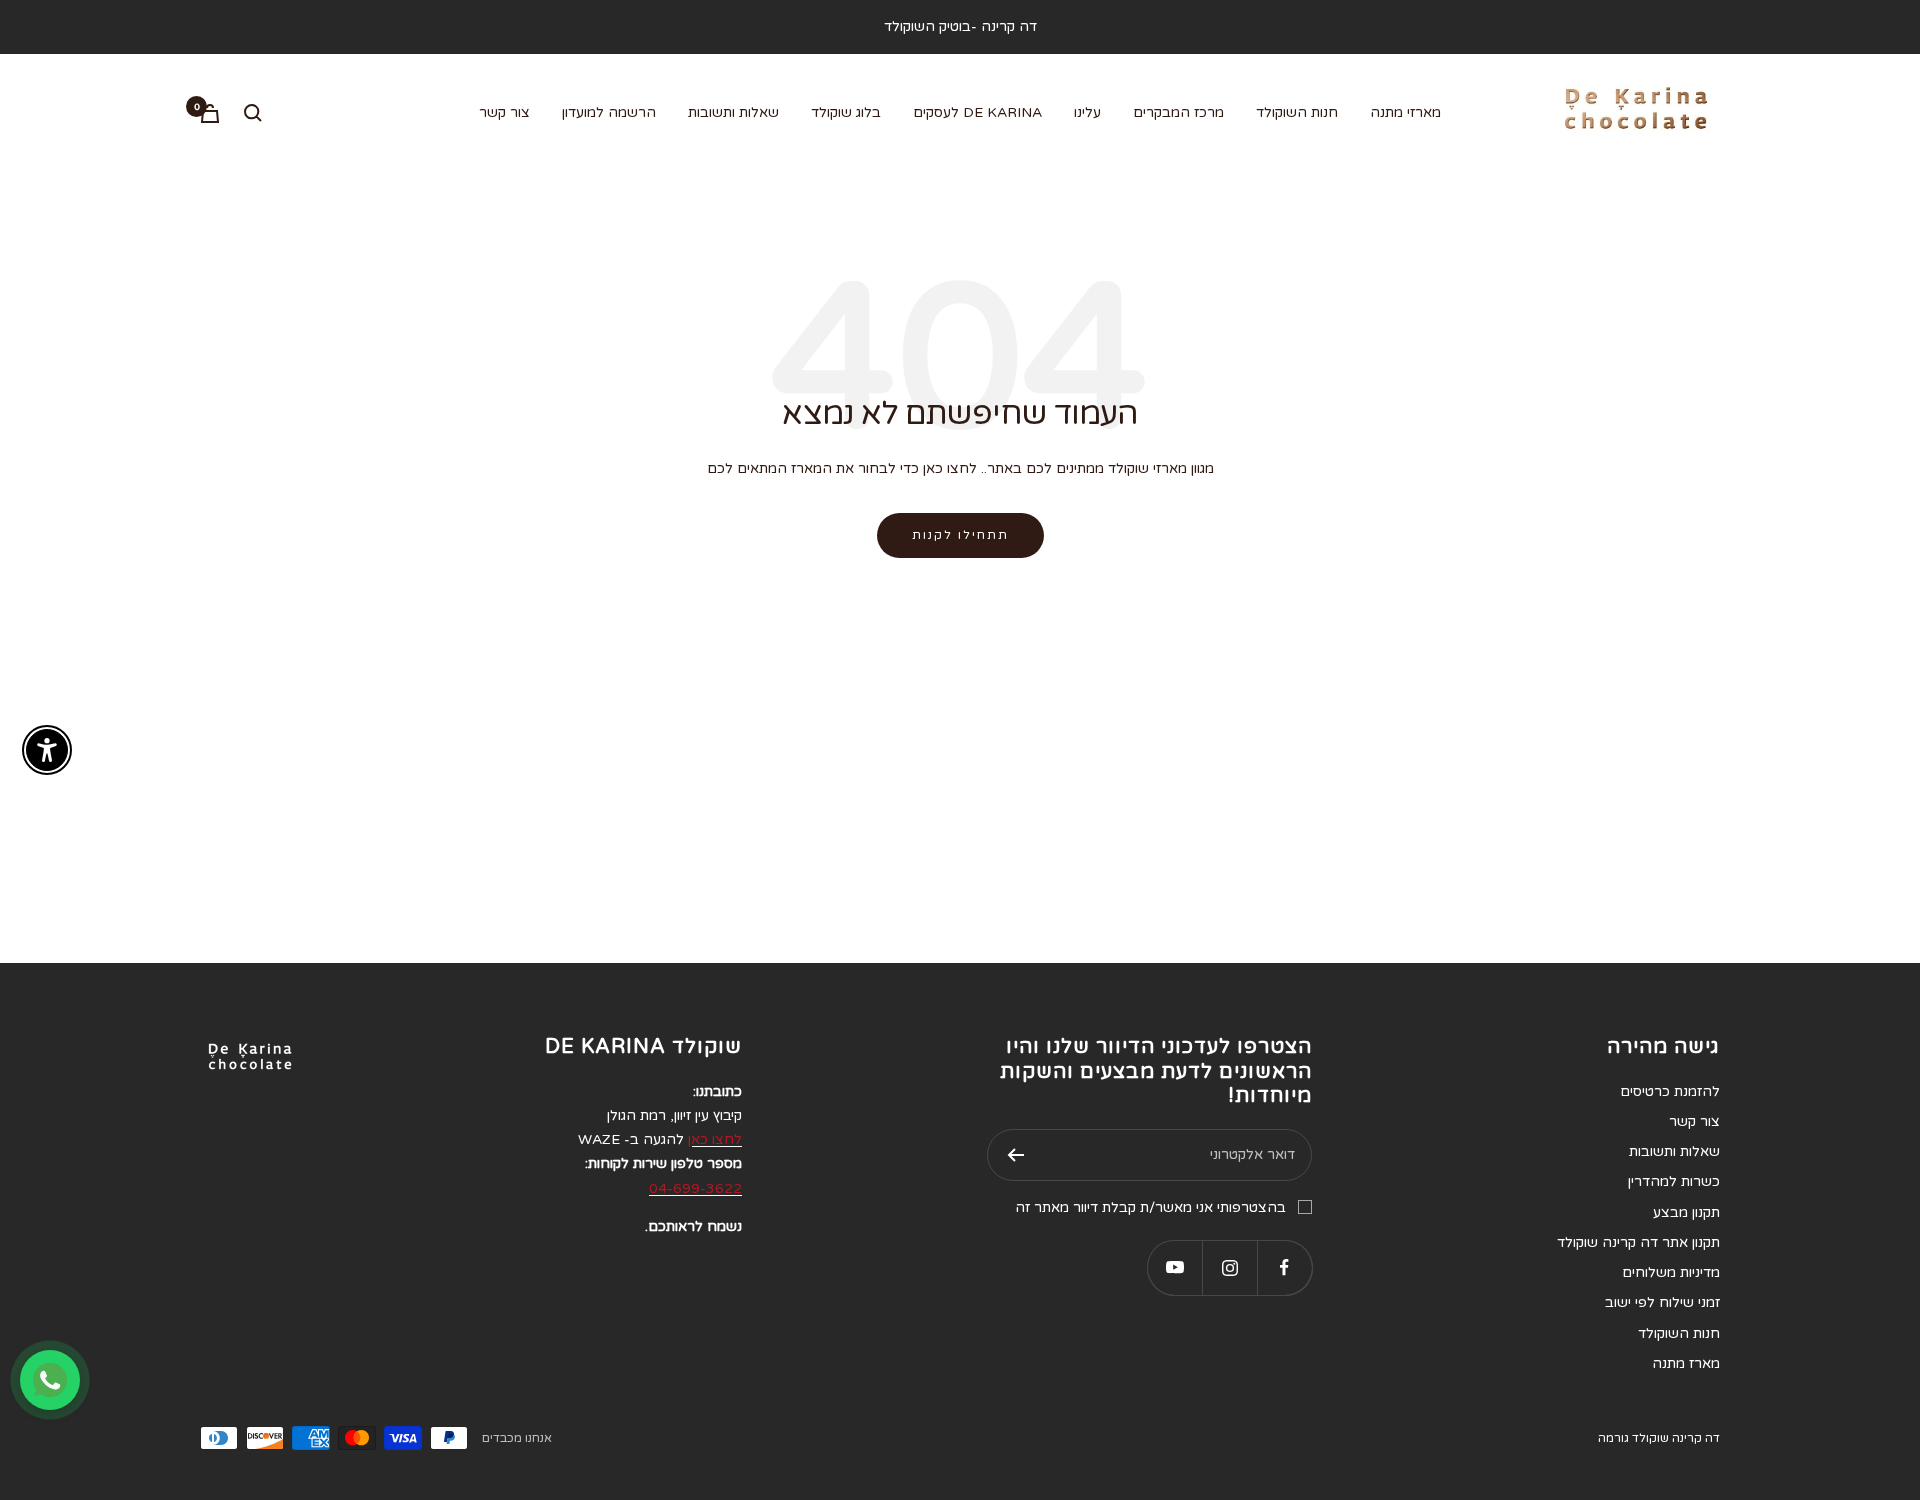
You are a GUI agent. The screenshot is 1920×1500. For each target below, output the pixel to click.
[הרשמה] (1015, 1155)
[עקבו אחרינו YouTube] (1174, 1267)
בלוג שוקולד (846, 112)
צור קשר (504, 112)
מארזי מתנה (1405, 112)
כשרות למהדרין (1674, 1181)
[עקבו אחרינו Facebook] (1284, 1267)
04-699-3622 (695, 1188)
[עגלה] (210, 113)
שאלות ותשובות (733, 112)
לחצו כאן (715, 1139)
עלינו (1087, 112)
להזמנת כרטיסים (1670, 1091)
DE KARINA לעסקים (977, 112)
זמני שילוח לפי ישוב (1662, 1302)
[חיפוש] (253, 113)
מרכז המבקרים (1178, 112)
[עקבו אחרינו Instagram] (1229, 1267)
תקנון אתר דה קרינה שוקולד (1638, 1242)
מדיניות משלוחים (1671, 1272)
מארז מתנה (1686, 1363)
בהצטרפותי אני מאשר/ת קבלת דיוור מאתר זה (1150, 1207)
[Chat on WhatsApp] (50, 1380)
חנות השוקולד (1297, 112)
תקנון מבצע (1686, 1212)
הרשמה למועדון (609, 112)
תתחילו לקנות (960, 535)
